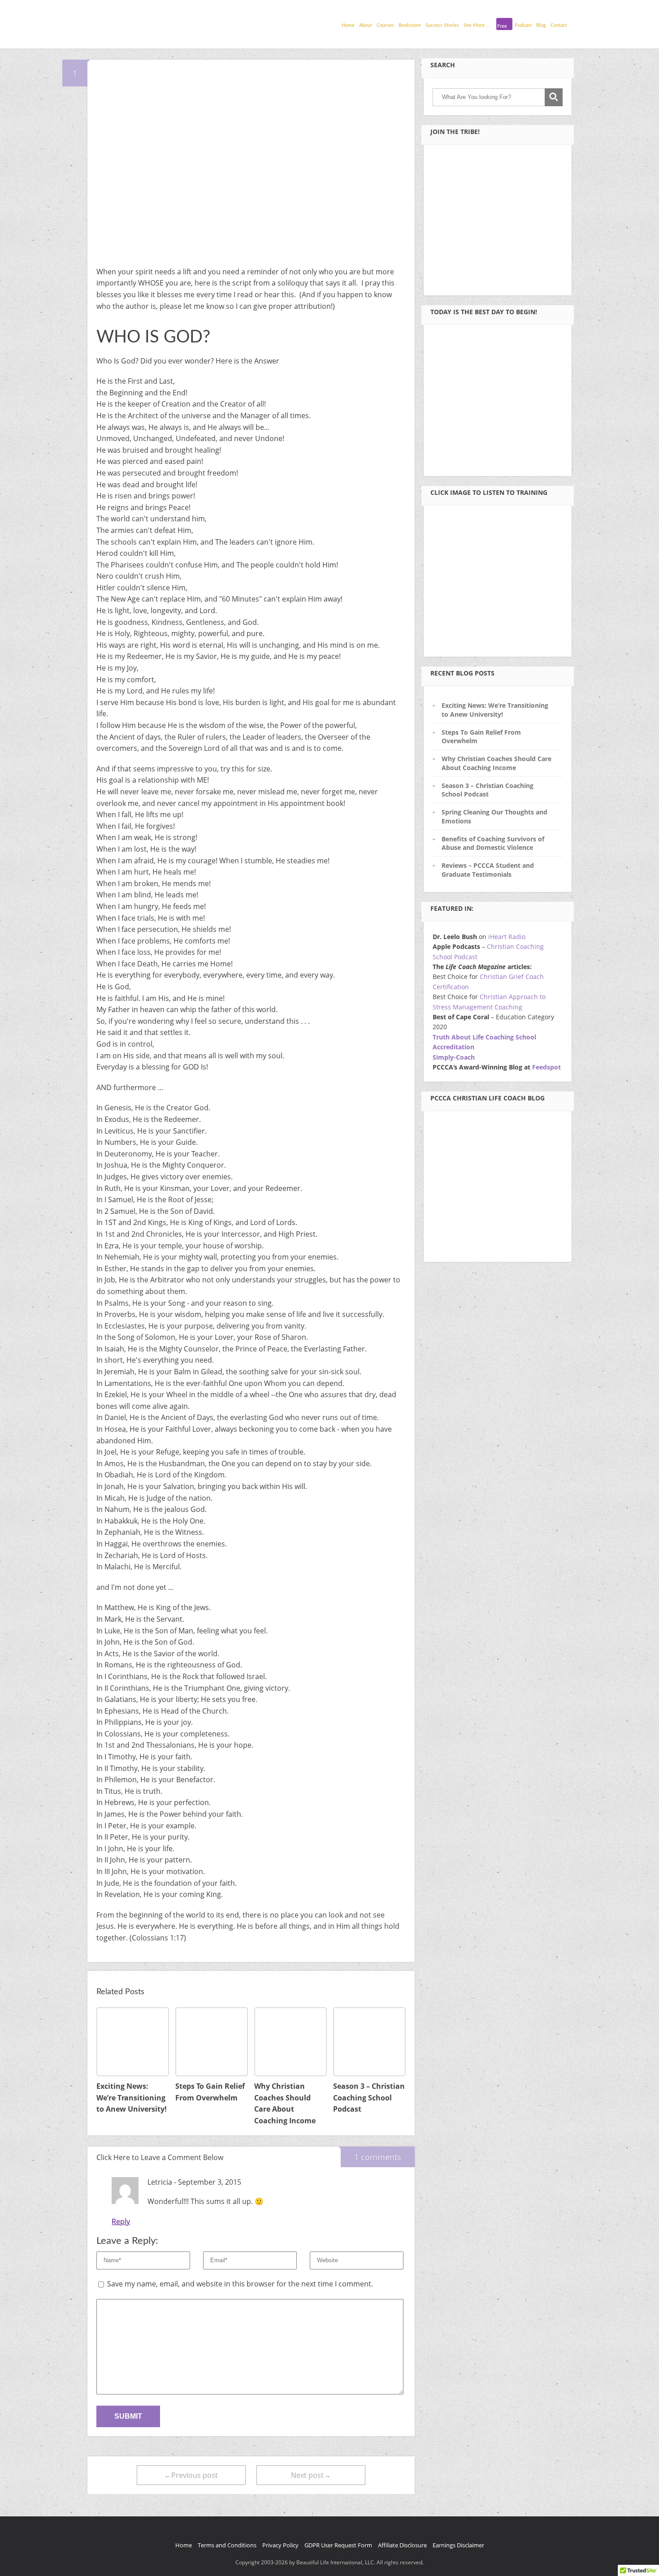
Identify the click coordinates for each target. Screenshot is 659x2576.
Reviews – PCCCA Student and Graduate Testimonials (488, 870)
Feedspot (546, 1067)
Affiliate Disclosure (402, 2545)
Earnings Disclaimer (458, 2545)
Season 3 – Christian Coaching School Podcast (488, 790)
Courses (385, 25)
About (366, 25)
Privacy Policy (280, 2545)
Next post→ (311, 2475)
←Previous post (191, 2475)
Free (502, 26)
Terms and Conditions (227, 2545)
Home (348, 25)
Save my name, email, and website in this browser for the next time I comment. (240, 2284)
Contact (559, 25)
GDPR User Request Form (338, 2545)
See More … (477, 25)
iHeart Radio (507, 937)
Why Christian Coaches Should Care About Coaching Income (496, 763)
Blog (541, 25)
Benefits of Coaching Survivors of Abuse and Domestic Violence (493, 843)
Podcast (523, 25)
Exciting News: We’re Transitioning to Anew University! (495, 710)
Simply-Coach (454, 1057)
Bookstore (410, 25)
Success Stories (442, 25)
